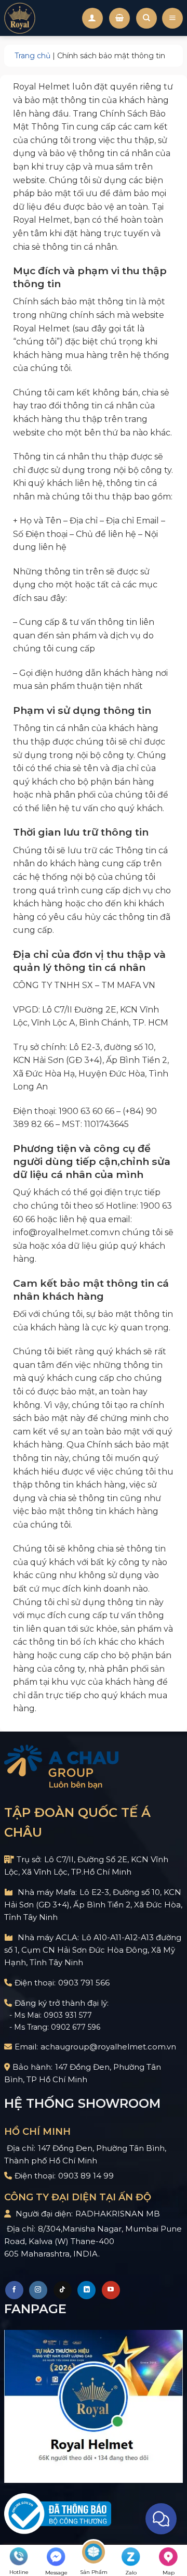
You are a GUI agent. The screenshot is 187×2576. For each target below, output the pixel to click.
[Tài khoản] (92, 18)
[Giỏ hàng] (119, 18)
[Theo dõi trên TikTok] (63, 2290)
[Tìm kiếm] (146, 18)
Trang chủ (32, 56)
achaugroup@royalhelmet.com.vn (108, 2047)
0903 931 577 (68, 2015)
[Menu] (172, 18)
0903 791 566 (84, 1983)
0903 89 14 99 (86, 2176)
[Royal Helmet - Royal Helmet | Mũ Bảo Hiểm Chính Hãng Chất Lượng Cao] (20, 18)
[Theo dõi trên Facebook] (14, 2290)
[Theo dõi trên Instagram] (38, 2290)
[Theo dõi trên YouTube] (111, 2290)
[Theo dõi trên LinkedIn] (86, 2290)
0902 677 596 (76, 2027)
